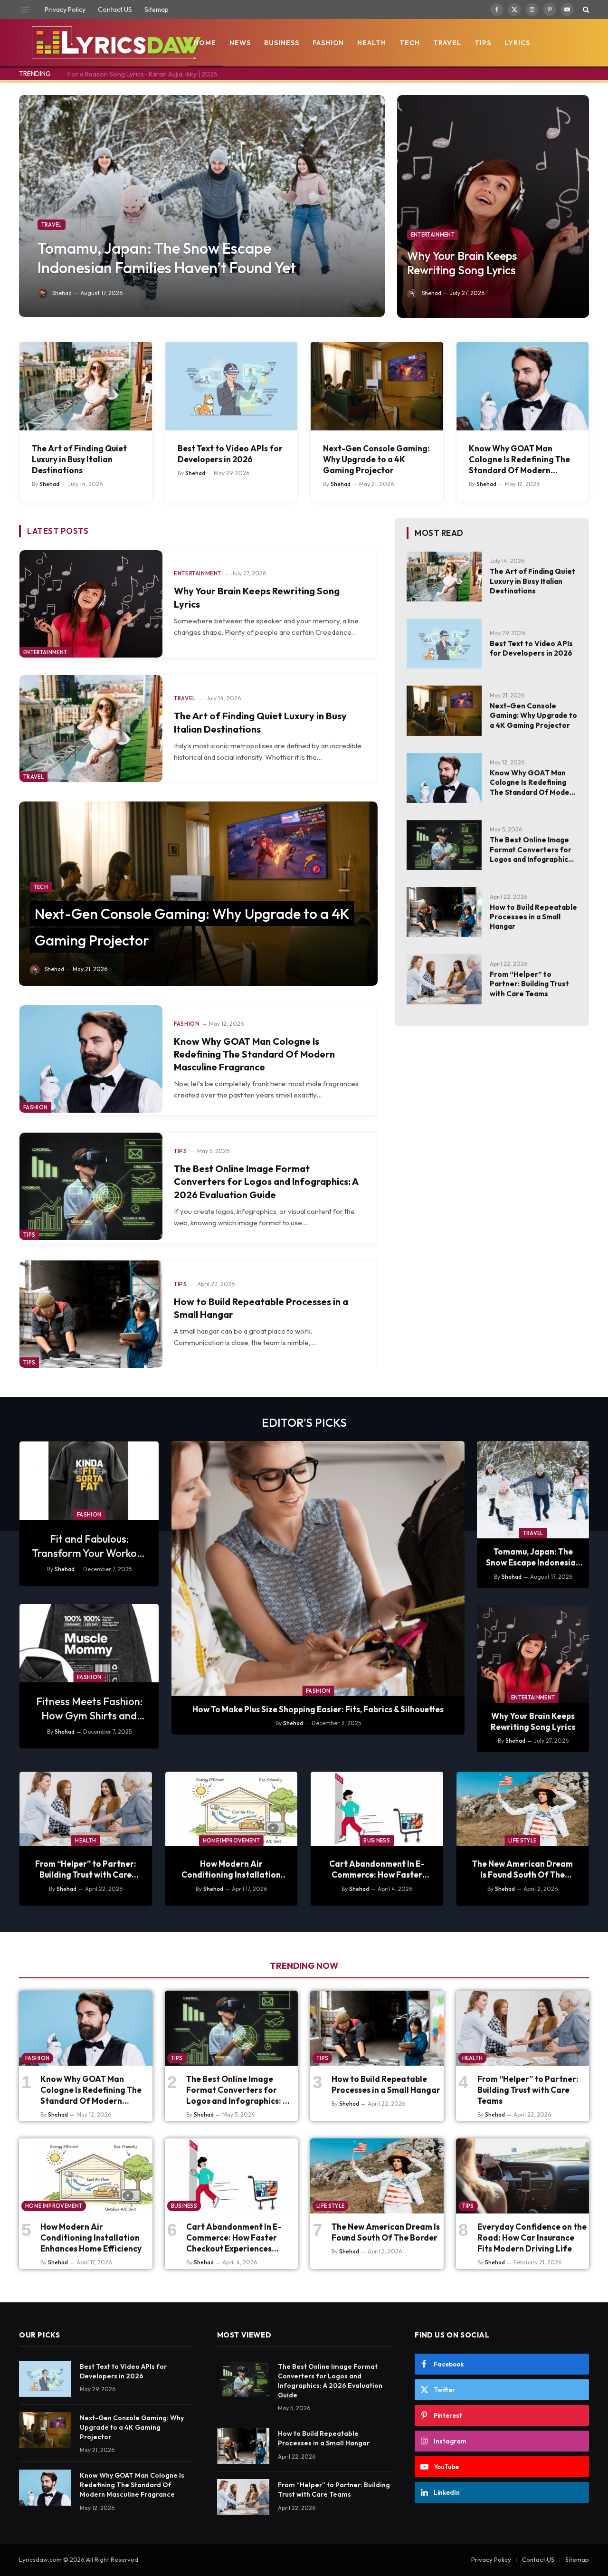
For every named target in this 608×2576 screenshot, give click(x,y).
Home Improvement (231, 1841)
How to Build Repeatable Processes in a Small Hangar (261, 1308)
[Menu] (25, 10)
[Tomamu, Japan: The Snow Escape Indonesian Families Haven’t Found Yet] (202, 206)
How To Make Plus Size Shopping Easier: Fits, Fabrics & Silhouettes (318, 1709)
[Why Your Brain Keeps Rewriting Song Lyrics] (493, 206)
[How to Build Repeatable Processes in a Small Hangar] (91, 1314)
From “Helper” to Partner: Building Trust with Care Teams (529, 984)
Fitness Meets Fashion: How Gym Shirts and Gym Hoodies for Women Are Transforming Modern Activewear (89, 1709)
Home (205, 43)
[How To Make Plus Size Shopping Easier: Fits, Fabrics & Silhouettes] (318, 1569)
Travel (447, 43)
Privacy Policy (65, 10)
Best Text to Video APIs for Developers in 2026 (230, 454)
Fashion (328, 43)
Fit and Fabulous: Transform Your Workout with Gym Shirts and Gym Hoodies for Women (89, 1546)
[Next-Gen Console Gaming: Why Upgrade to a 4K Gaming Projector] (377, 386)
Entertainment (433, 235)
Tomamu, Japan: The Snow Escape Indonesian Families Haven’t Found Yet (167, 258)
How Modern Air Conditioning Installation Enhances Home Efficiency (231, 1869)
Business (282, 43)
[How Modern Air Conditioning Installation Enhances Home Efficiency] (232, 1809)
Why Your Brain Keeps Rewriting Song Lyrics (462, 263)
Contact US (115, 10)
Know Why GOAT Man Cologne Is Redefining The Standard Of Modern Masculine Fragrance (519, 459)
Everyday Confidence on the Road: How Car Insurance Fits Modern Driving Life (532, 2237)
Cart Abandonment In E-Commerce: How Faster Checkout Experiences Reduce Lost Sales (377, 1869)
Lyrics (517, 43)
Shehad (62, 293)
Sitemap (157, 10)
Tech (410, 43)
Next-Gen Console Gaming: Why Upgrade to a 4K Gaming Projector (376, 459)
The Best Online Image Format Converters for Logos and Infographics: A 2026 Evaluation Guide (266, 1181)
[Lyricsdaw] (115, 43)
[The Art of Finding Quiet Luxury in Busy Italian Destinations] (86, 386)
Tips (483, 43)
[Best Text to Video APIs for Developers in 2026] (232, 386)
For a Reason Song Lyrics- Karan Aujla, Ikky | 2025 (142, 74)
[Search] (585, 10)
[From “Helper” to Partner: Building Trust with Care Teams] (444, 979)
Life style (522, 1841)
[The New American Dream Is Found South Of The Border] (523, 1809)
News (240, 43)
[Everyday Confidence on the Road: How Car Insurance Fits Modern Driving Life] (523, 2176)
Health (372, 43)
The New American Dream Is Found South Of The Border (522, 1869)
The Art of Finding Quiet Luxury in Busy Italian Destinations (79, 459)
